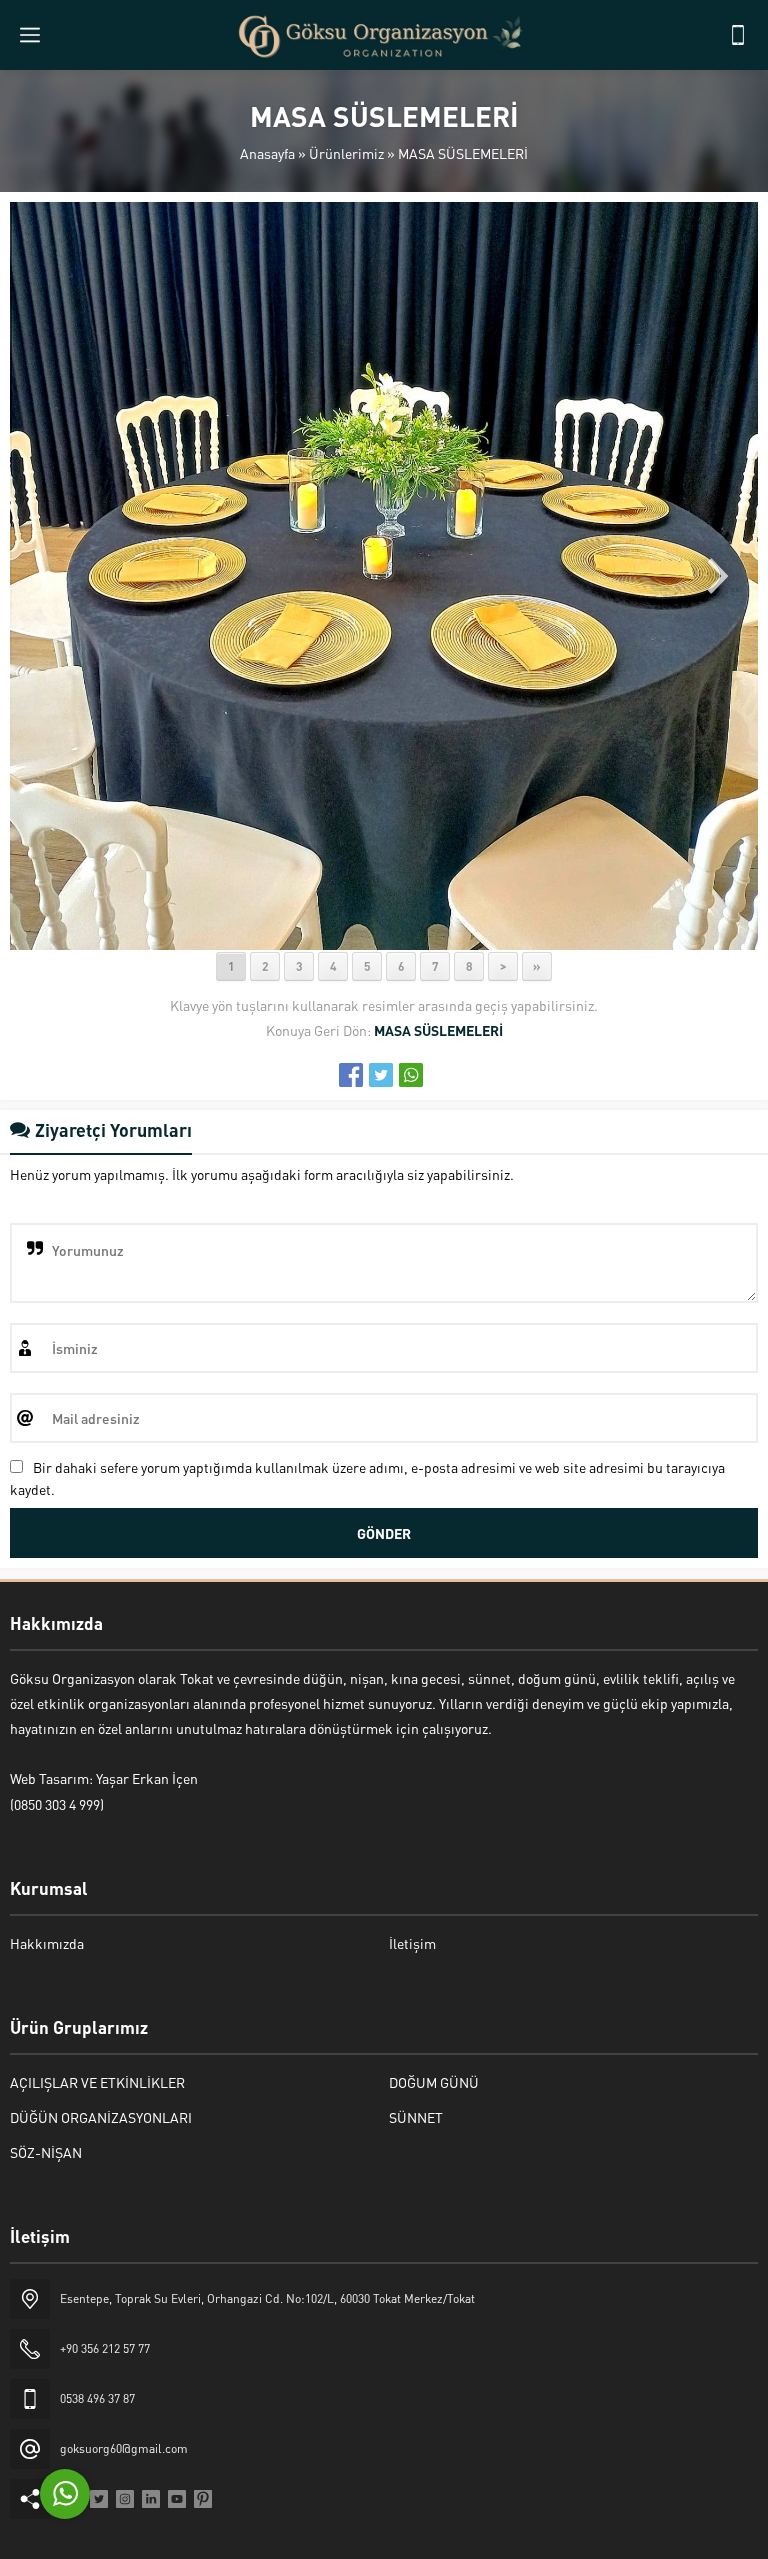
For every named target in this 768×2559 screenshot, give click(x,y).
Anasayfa (267, 153)
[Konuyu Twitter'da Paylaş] (381, 1075)
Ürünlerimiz (346, 153)
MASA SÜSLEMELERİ (463, 153)
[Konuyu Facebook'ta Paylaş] (351, 1075)
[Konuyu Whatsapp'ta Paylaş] (411, 1075)
